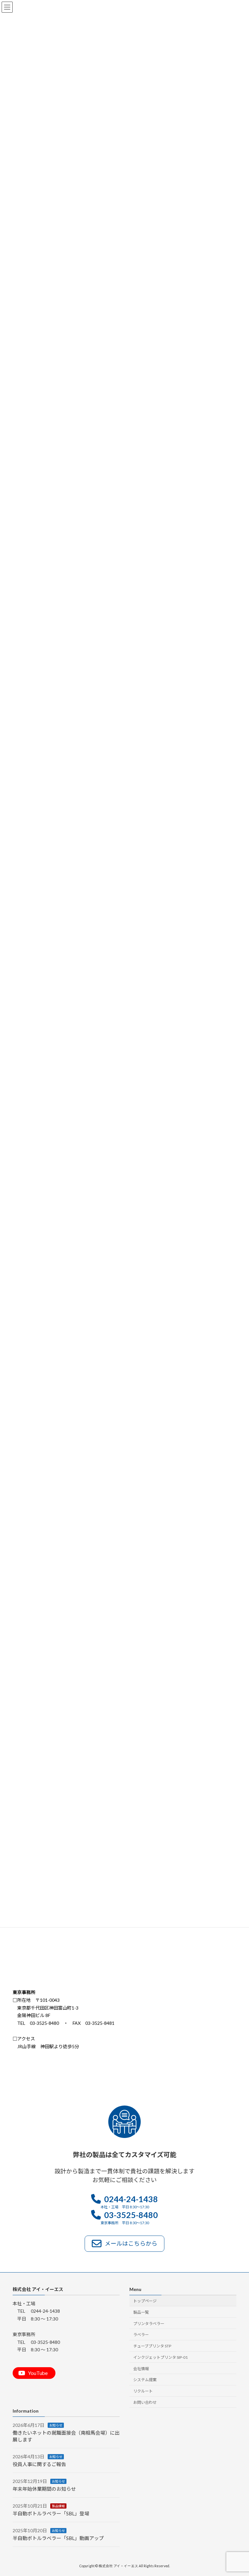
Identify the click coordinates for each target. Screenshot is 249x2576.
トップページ (145, 2301)
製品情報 (58, 2506)
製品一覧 (141, 2312)
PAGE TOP (237, 2492)
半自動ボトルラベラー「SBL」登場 (51, 2513)
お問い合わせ (145, 2402)
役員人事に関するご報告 (39, 2464)
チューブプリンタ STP (152, 2346)
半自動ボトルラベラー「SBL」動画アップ (58, 2538)
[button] (124, 2202)
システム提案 (145, 2380)
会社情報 (141, 2369)
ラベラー (141, 2335)
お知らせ (56, 2425)
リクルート (143, 2391)
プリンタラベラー (149, 2324)
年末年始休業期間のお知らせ (44, 2489)
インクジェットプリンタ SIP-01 (160, 2357)
